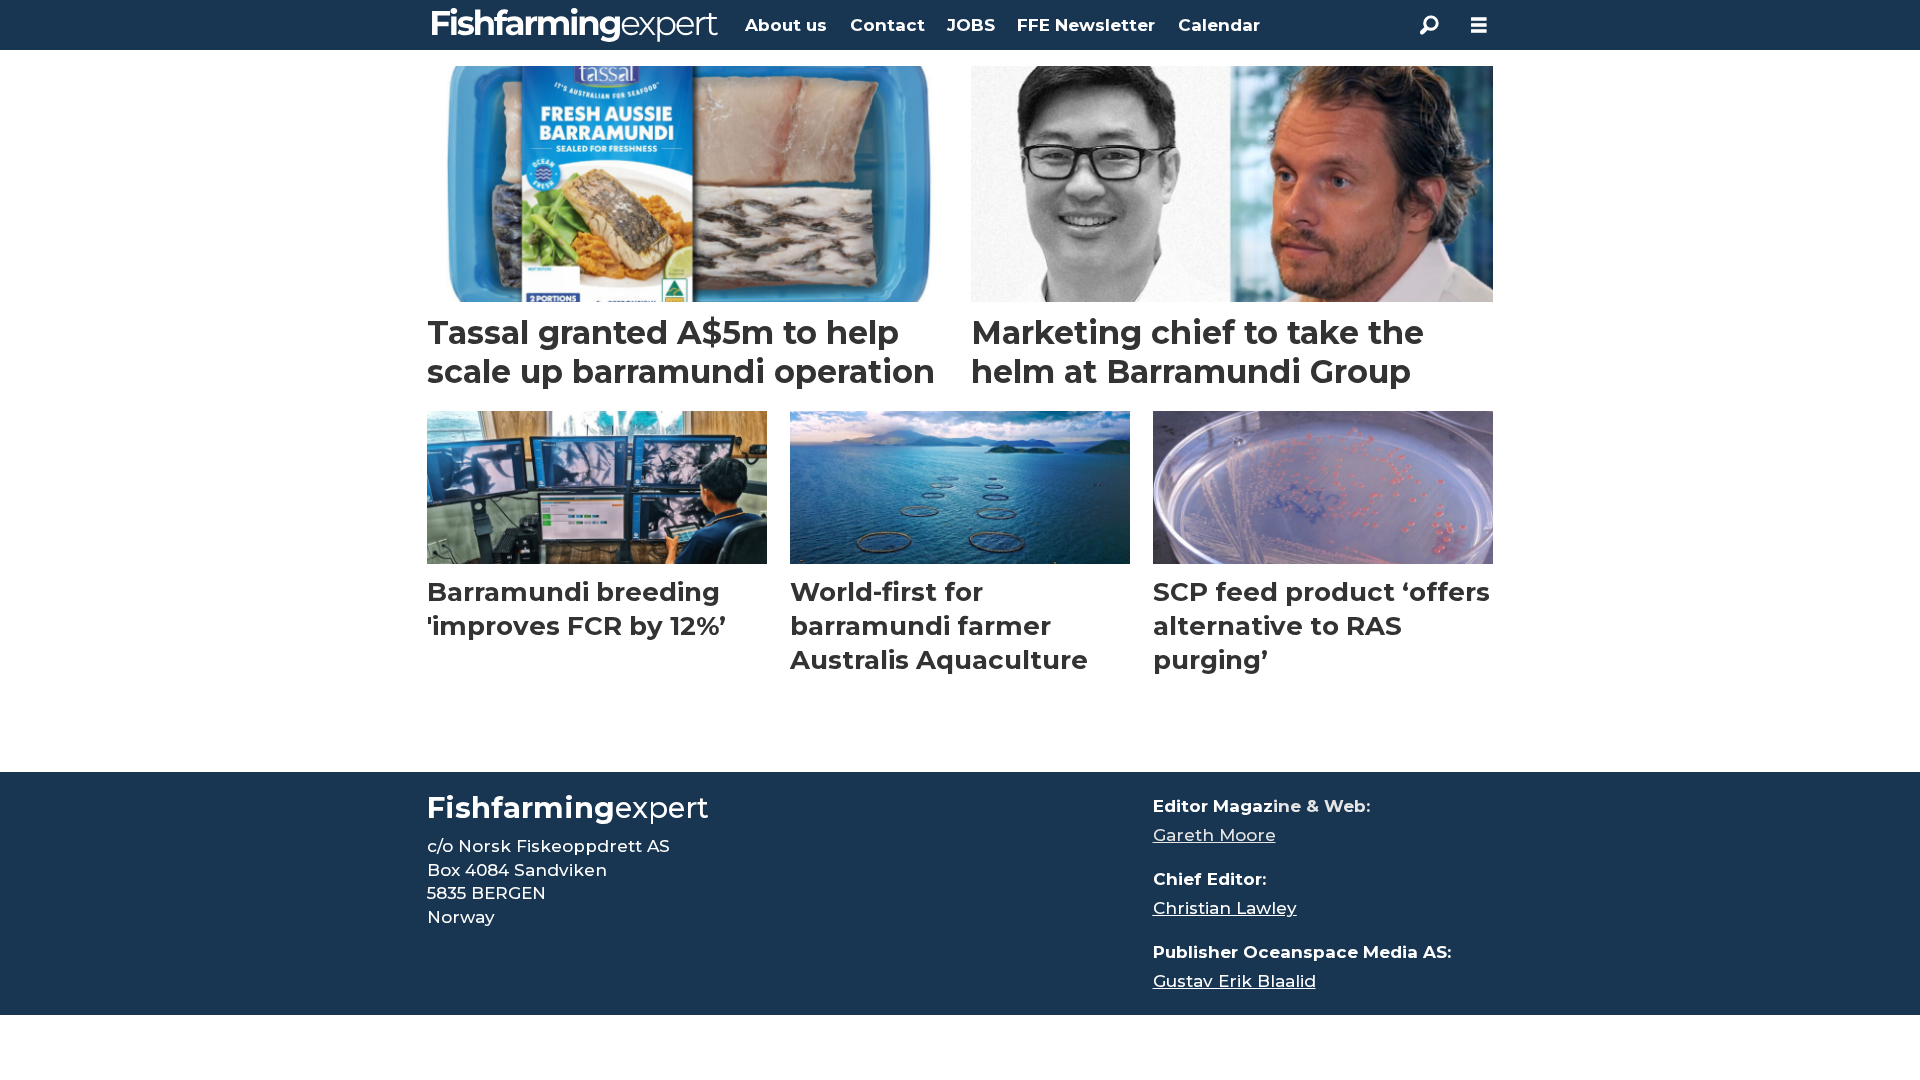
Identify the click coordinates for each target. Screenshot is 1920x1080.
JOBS (971, 25)
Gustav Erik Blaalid (1234, 981)
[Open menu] (1479, 25)
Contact (887, 25)
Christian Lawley (1225, 908)
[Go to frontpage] (575, 25)
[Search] (1429, 25)
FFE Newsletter (1086, 25)
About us (786, 25)
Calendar (1219, 25)
